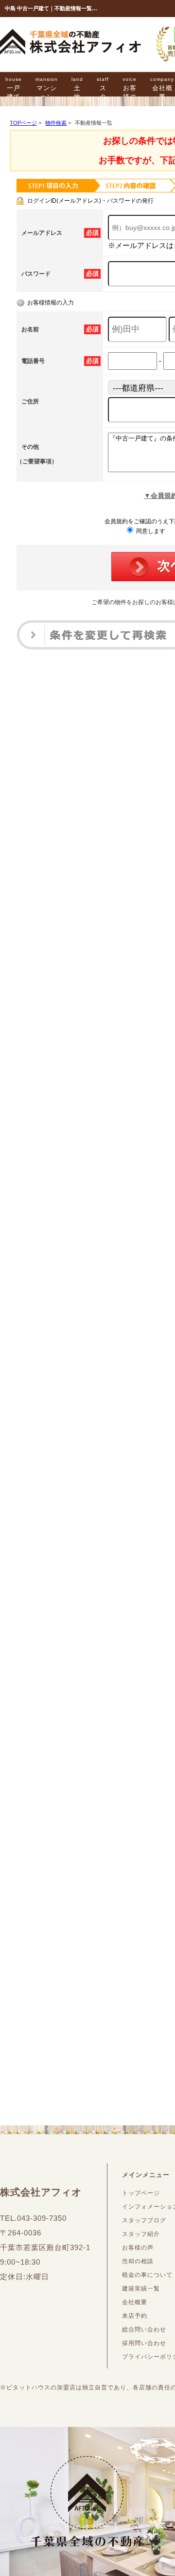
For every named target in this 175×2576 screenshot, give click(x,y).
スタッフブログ (144, 2220)
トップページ (141, 2193)
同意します (150, 531)
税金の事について (147, 2275)
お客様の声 (130, 93)
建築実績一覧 (141, 2289)
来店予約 (135, 2316)
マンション (47, 88)
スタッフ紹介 (141, 2234)
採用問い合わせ (144, 2343)
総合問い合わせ (144, 2329)
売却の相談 (138, 2261)
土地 (77, 88)
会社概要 (135, 2302)
